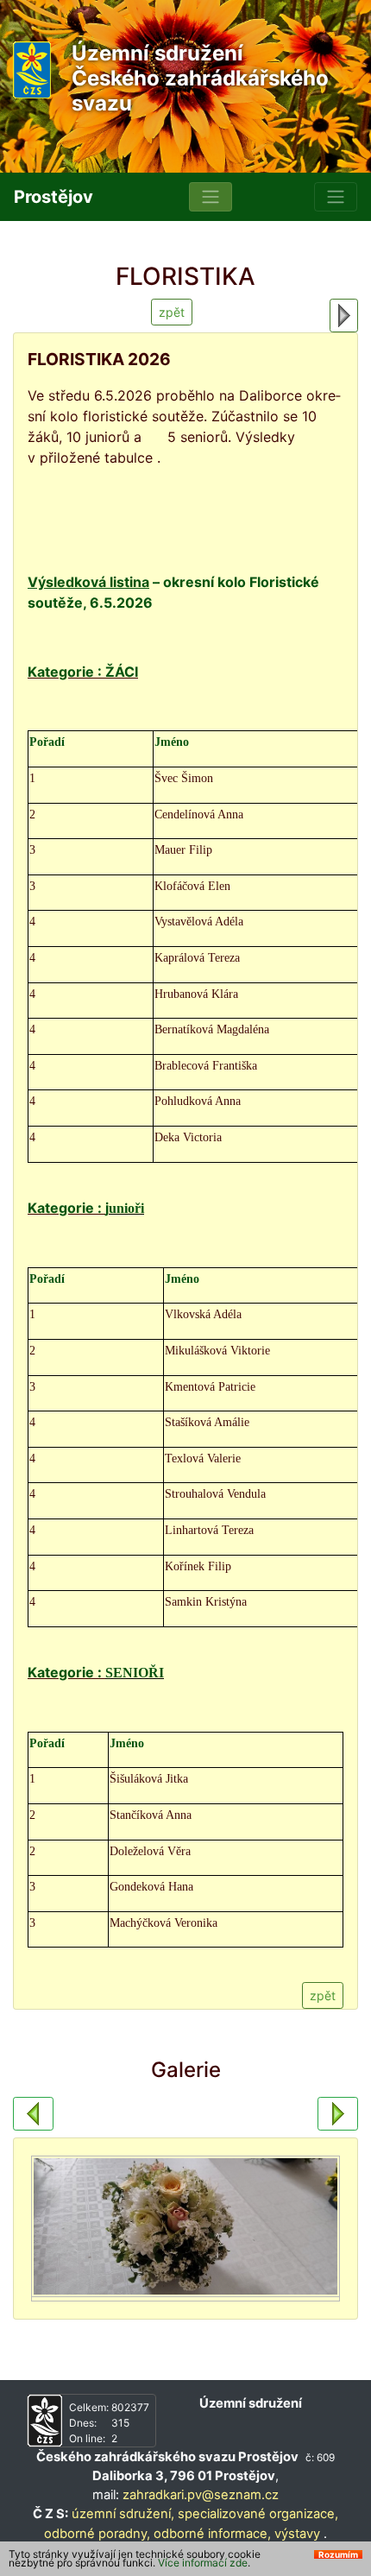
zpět (172, 312)
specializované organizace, (258, 2514)
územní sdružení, (123, 2514)
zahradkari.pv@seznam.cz (201, 2495)
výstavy (297, 2534)
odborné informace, (212, 2534)
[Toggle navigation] (211, 197)
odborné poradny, (97, 2534)
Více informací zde (203, 2563)
